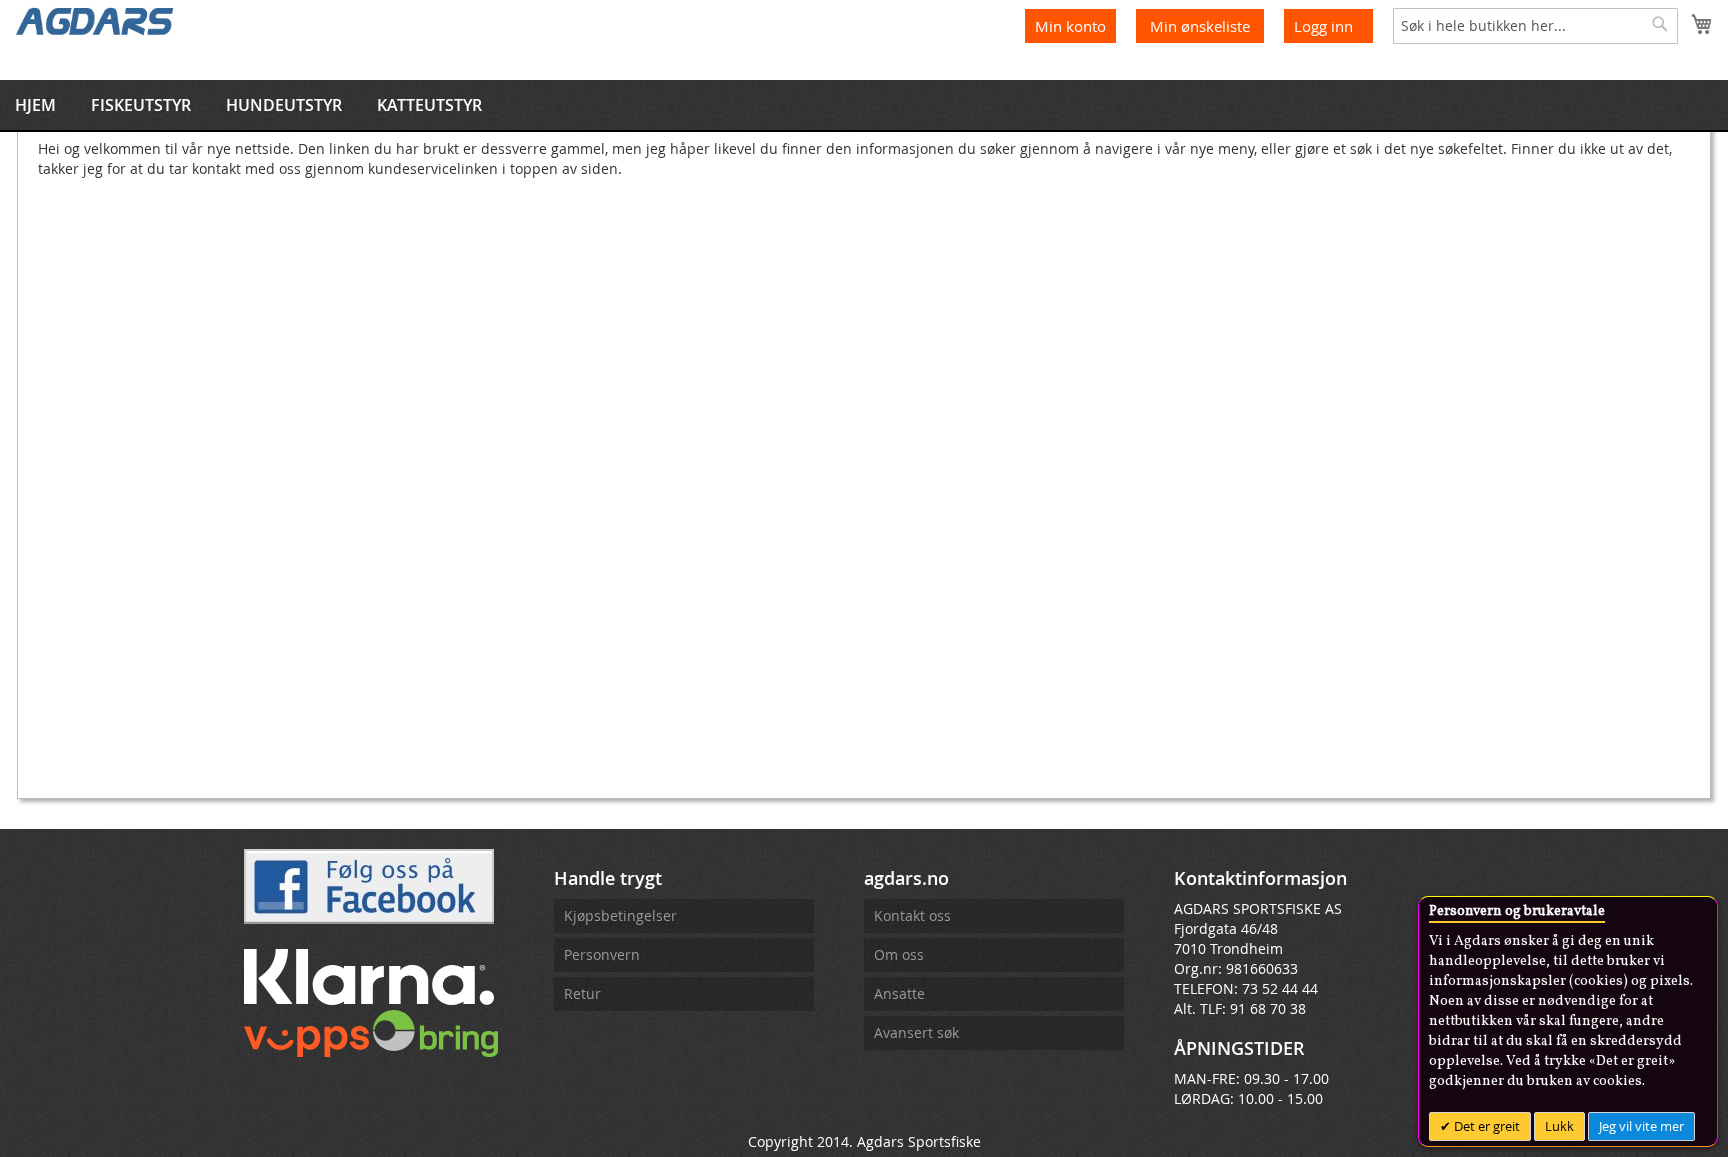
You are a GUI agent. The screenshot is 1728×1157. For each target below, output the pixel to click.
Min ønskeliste (1202, 26)
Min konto (1070, 26)
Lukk (1559, 1126)
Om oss (899, 954)
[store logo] (95, 20)
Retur (582, 993)
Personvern (602, 954)
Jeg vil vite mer (1641, 1126)
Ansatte (899, 993)
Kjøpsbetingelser (620, 915)
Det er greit (1485, 1126)
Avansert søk (916, 1032)
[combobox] (1535, 26)
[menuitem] (35, 105)
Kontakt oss (912, 915)
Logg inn (1323, 26)
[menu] (864, 105)
